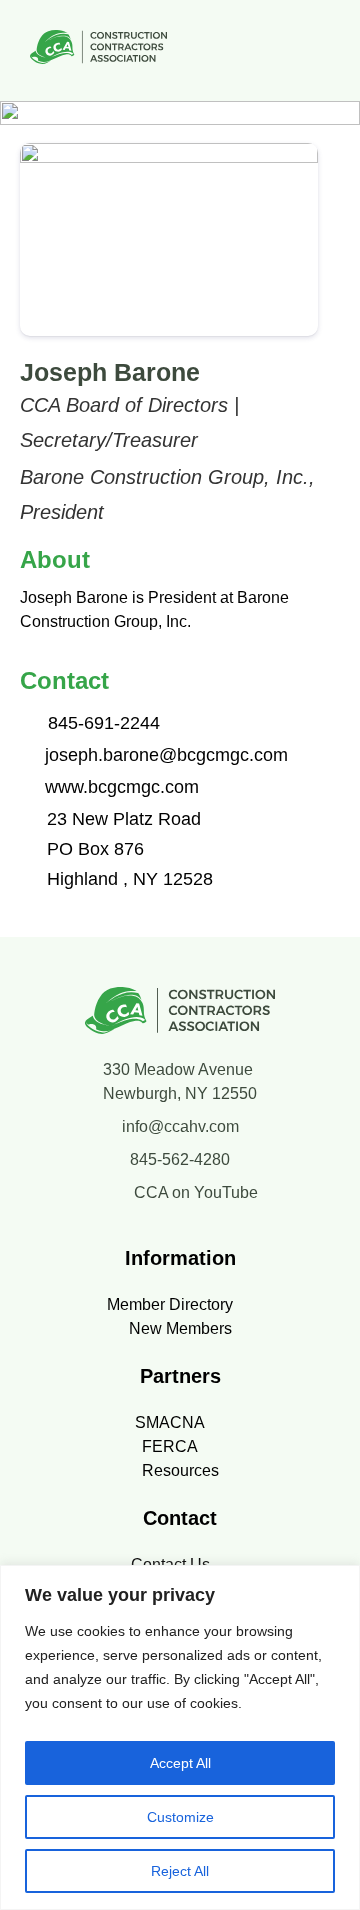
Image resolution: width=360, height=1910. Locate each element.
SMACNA (170, 1422)
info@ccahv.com (180, 1126)
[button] (324, 50)
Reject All (180, 1871)
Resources (180, 1470)
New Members (180, 1328)
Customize (180, 1817)
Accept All (180, 1763)
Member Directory (170, 1304)
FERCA (170, 1446)
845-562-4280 (180, 1159)
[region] (180, 1737)
